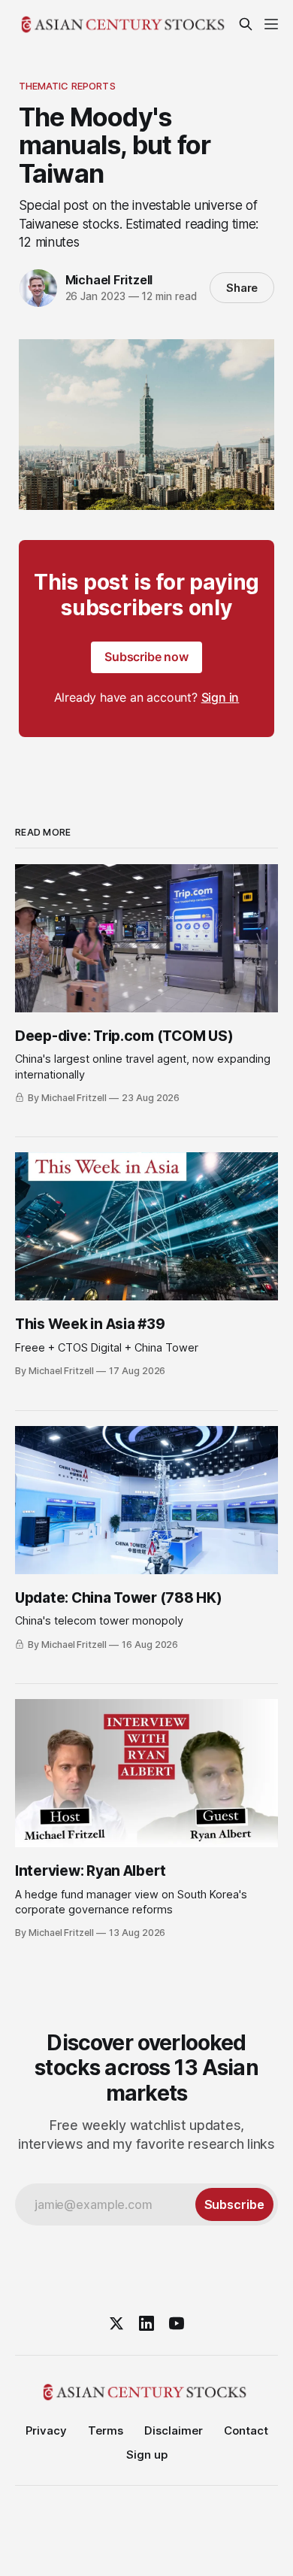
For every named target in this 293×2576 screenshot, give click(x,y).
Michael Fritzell (109, 280)
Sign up (147, 2455)
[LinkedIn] (146, 2323)
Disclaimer (174, 2430)
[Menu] (271, 24)
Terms (106, 2430)
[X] (116, 2323)
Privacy (46, 2430)
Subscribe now (146, 657)
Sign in (221, 697)
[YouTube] (177, 2323)
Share (242, 288)
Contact (246, 2430)
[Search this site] (246, 24)
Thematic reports (67, 86)
